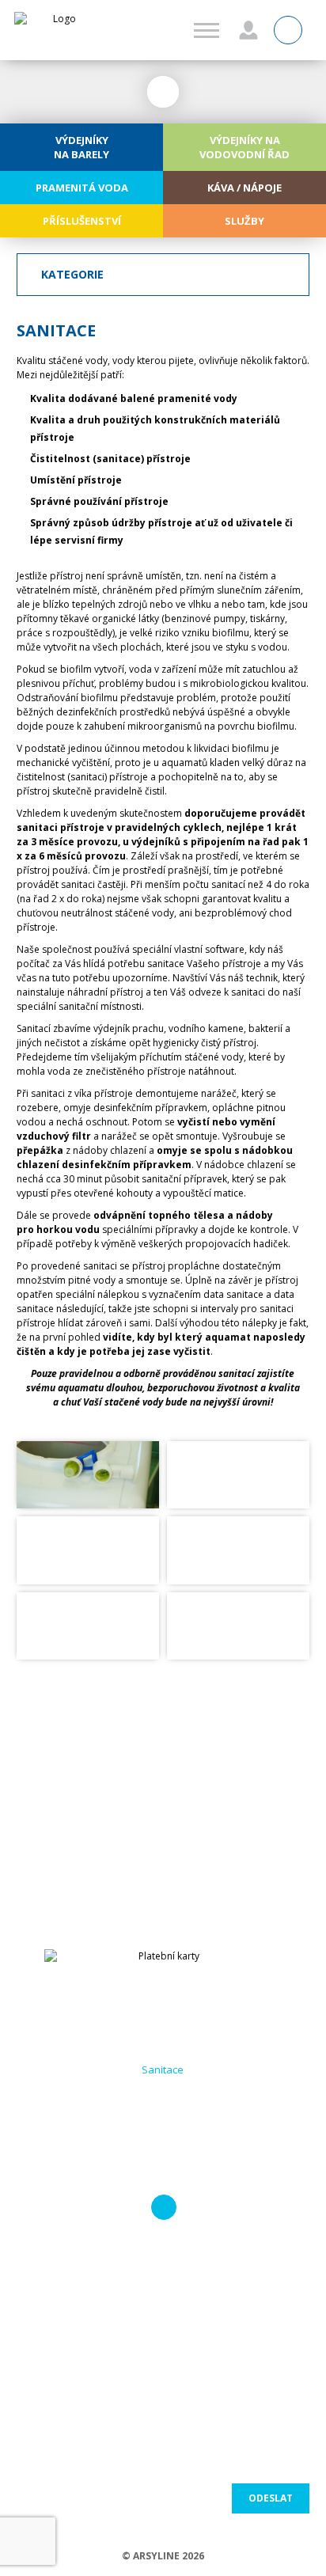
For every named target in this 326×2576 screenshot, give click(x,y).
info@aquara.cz (168, 1819)
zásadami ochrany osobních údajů (263, 2458)
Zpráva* (37, 2347)
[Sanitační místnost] (238, 1626)
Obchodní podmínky (163, 2129)
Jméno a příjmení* (59, 2289)
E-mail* (182, 2289)
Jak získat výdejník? (163, 2050)
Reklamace (163, 2149)
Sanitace (163, 2070)
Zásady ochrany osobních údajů (163, 2178)
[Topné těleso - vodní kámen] (88, 1550)
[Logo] (58, 30)
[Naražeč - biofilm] (238, 1475)
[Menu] (207, 30)
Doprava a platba (163, 2109)
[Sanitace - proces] (238, 1550)
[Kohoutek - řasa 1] (88, 1475)
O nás (163, 2030)
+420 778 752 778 (168, 1801)
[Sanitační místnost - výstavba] (88, 1626)
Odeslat (271, 2498)
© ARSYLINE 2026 (163, 2556)
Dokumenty (163, 2089)
